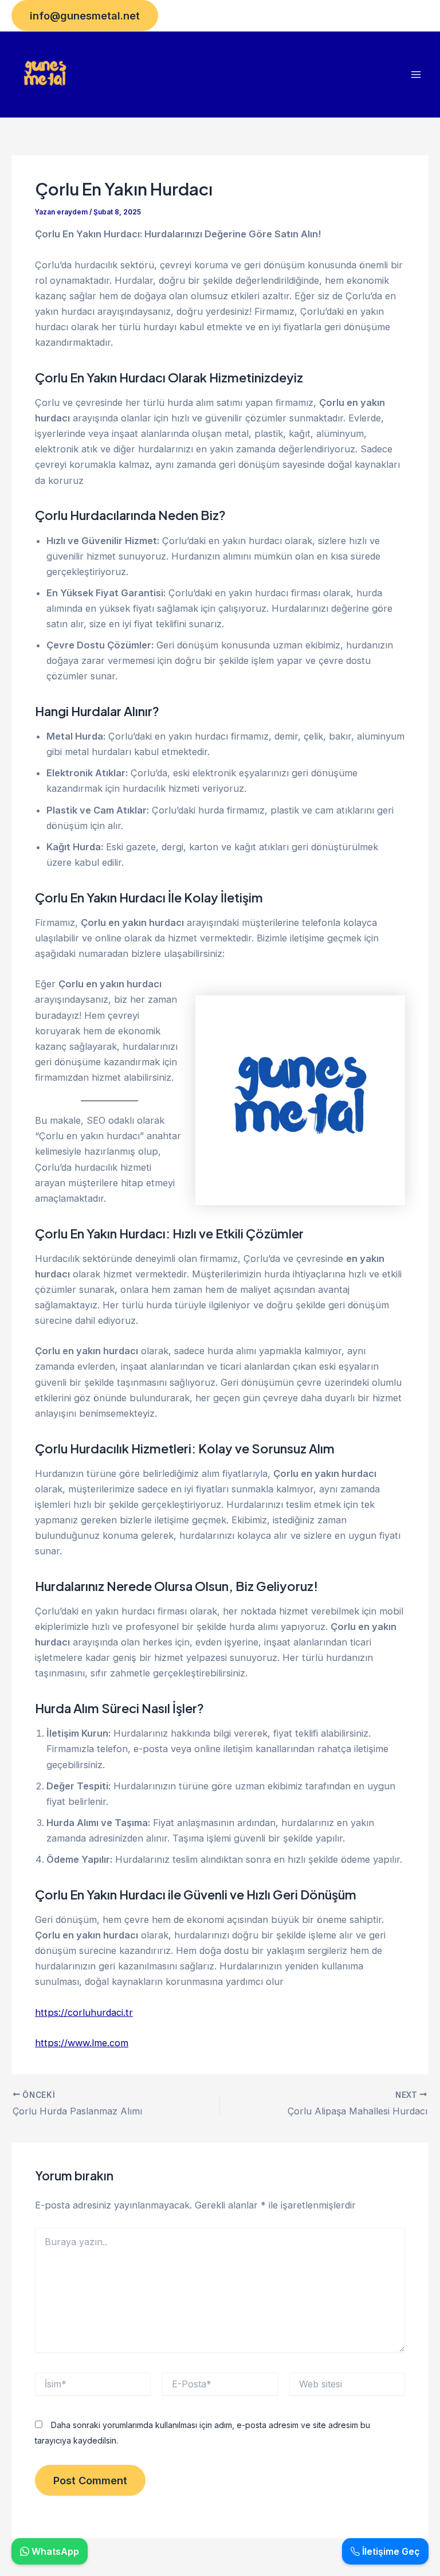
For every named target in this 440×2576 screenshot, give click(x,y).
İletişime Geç (390, 2551)
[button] (85, 15)
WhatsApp (54, 2551)
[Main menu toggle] (416, 75)
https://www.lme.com (82, 2043)
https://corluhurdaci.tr (84, 2012)
